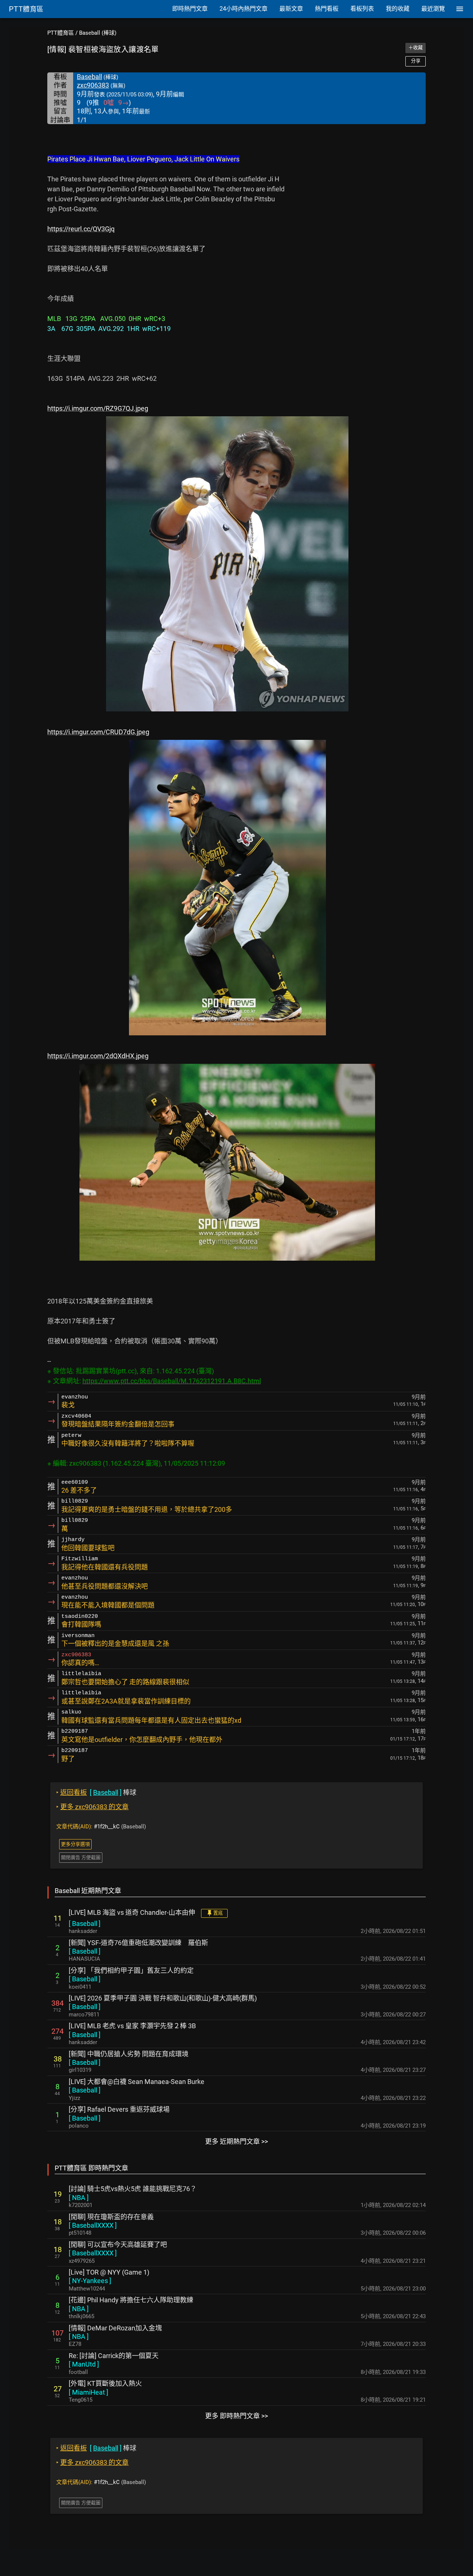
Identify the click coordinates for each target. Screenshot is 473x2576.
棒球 (96, 1792)
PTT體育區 (61, 33)
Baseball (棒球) (98, 33)
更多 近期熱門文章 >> (236, 2141)
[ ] (85, 1924)
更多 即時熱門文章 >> (236, 2416)
